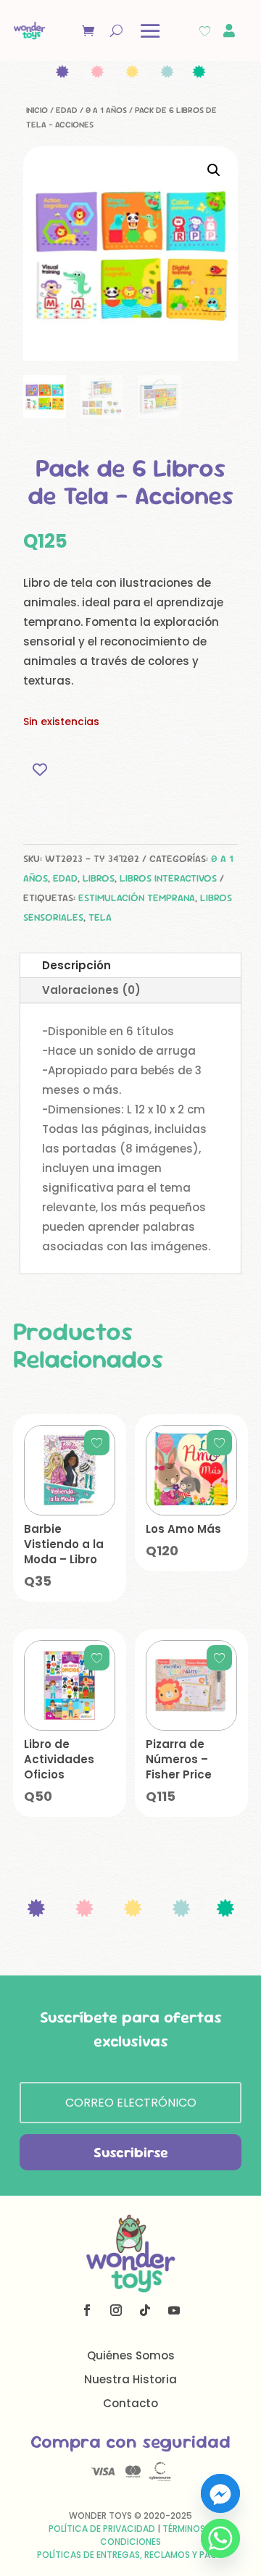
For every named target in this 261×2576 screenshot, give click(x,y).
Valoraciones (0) (91, 990)
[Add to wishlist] (40, 770)
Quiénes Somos (131, 2355)
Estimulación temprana (137, 898)
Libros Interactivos (168, 878)
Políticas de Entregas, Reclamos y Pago (131, 2555)
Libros (99, 878)
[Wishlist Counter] (205, 31)
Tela (100, 917)
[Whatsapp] (220, 2538)
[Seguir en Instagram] (116, 2310)
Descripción (76, 965)
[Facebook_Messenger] (220, 2493)
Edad (67, 110)
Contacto (130, 2403)
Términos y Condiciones (156, 2535)
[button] (214, 170)
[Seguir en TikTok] (145, 2310)
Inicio (37, 110)
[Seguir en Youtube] (174, 2310)
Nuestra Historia (130, 2379)
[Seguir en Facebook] (87, 2310)
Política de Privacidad (102, 2529)
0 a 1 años (106, 110)
